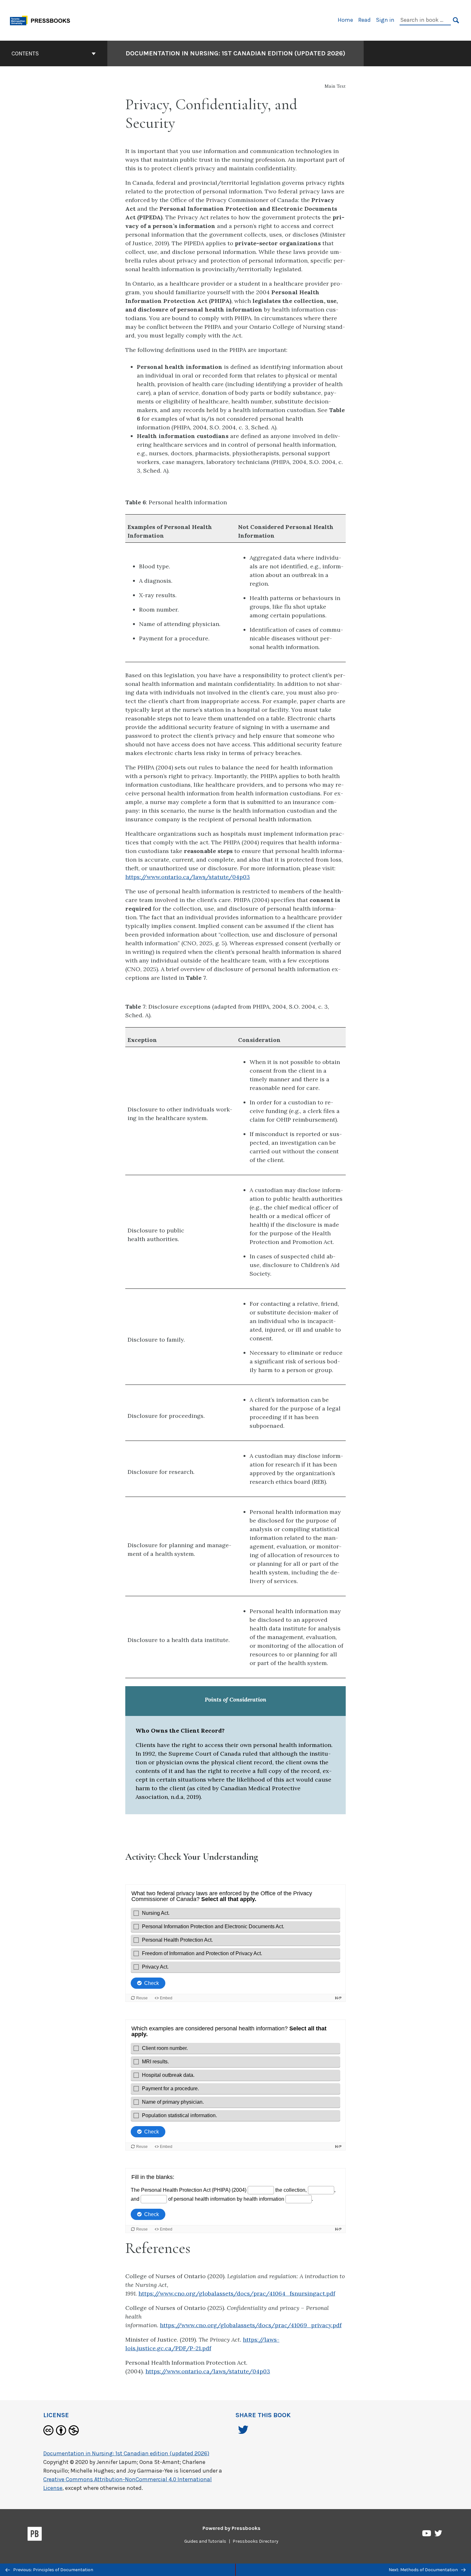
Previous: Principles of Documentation (53, 2570)
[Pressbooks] (35, 2535)
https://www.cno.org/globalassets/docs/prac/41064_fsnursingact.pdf (237, 2293)
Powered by (231, 2528)
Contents (25, 53)
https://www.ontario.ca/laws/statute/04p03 (188, 877)
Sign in (385, 20)
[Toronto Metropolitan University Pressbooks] (42, 20)
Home (345, 20)
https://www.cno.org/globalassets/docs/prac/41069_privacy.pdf (251, 2325)
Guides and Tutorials (205, 2541)
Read (364, 20)
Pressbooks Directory (256, 2541)
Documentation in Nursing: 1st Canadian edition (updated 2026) (235, 53)
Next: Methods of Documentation (424, 2570)
